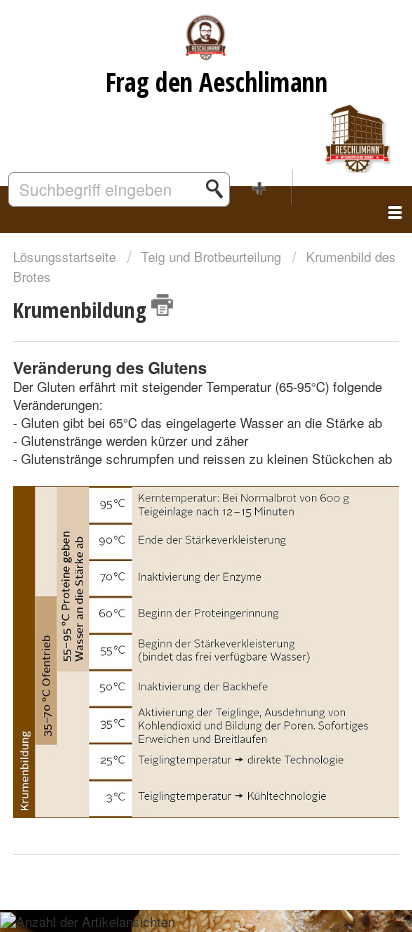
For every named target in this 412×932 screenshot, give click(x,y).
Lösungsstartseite (66, 256)
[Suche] (220, 189)
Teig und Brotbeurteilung (211, 256)
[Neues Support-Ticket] (260, 187)
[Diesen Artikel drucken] (162, 305)
